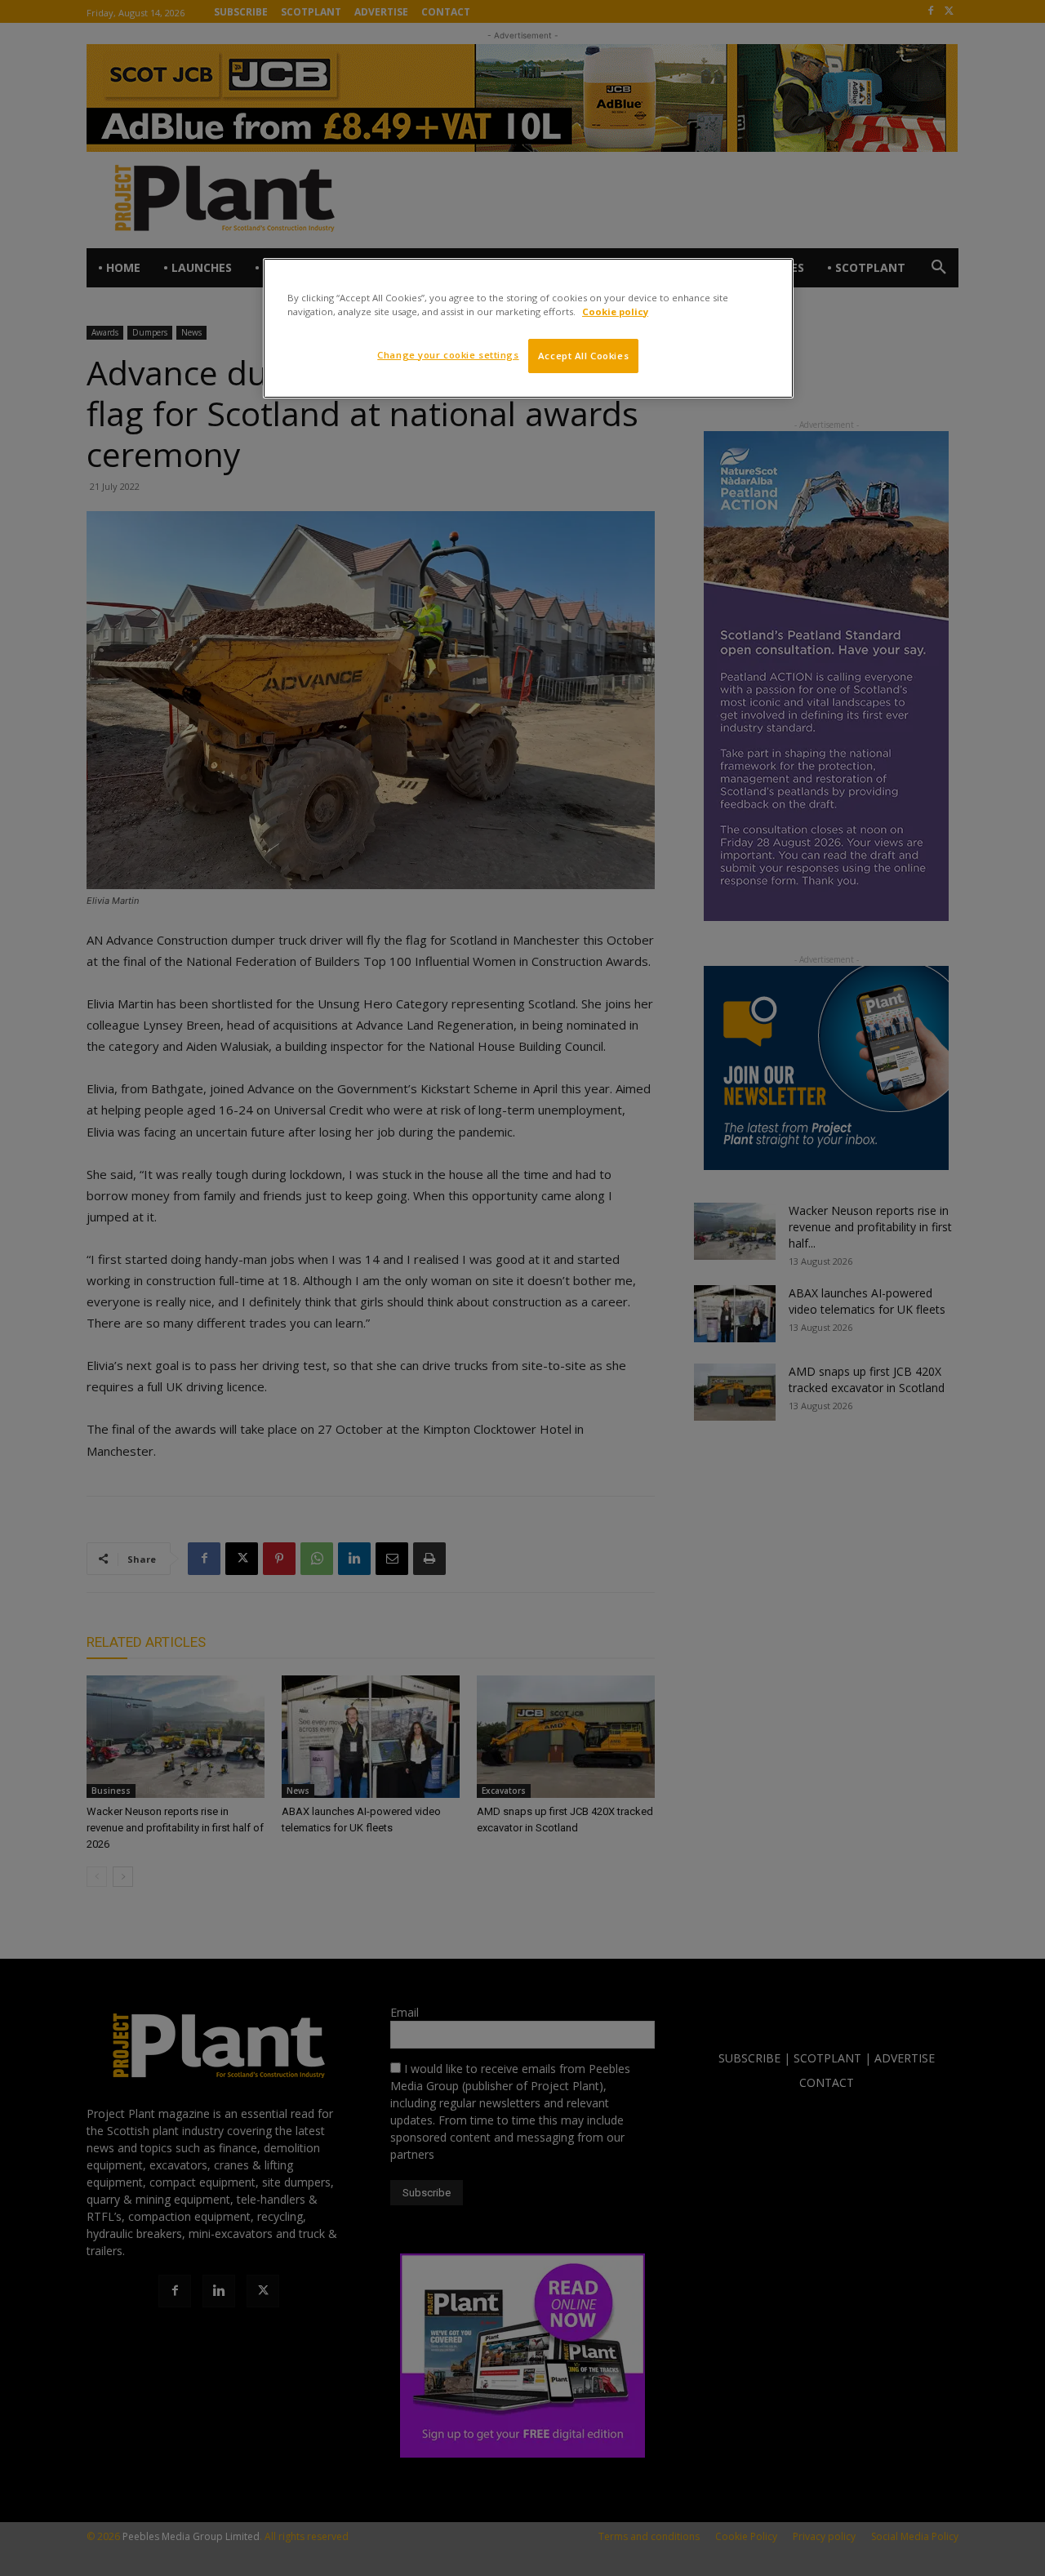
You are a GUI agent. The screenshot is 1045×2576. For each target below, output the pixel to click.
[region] (528, 328)
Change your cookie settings (448, 355)
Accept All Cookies (583, 356)
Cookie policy (615, 311)
